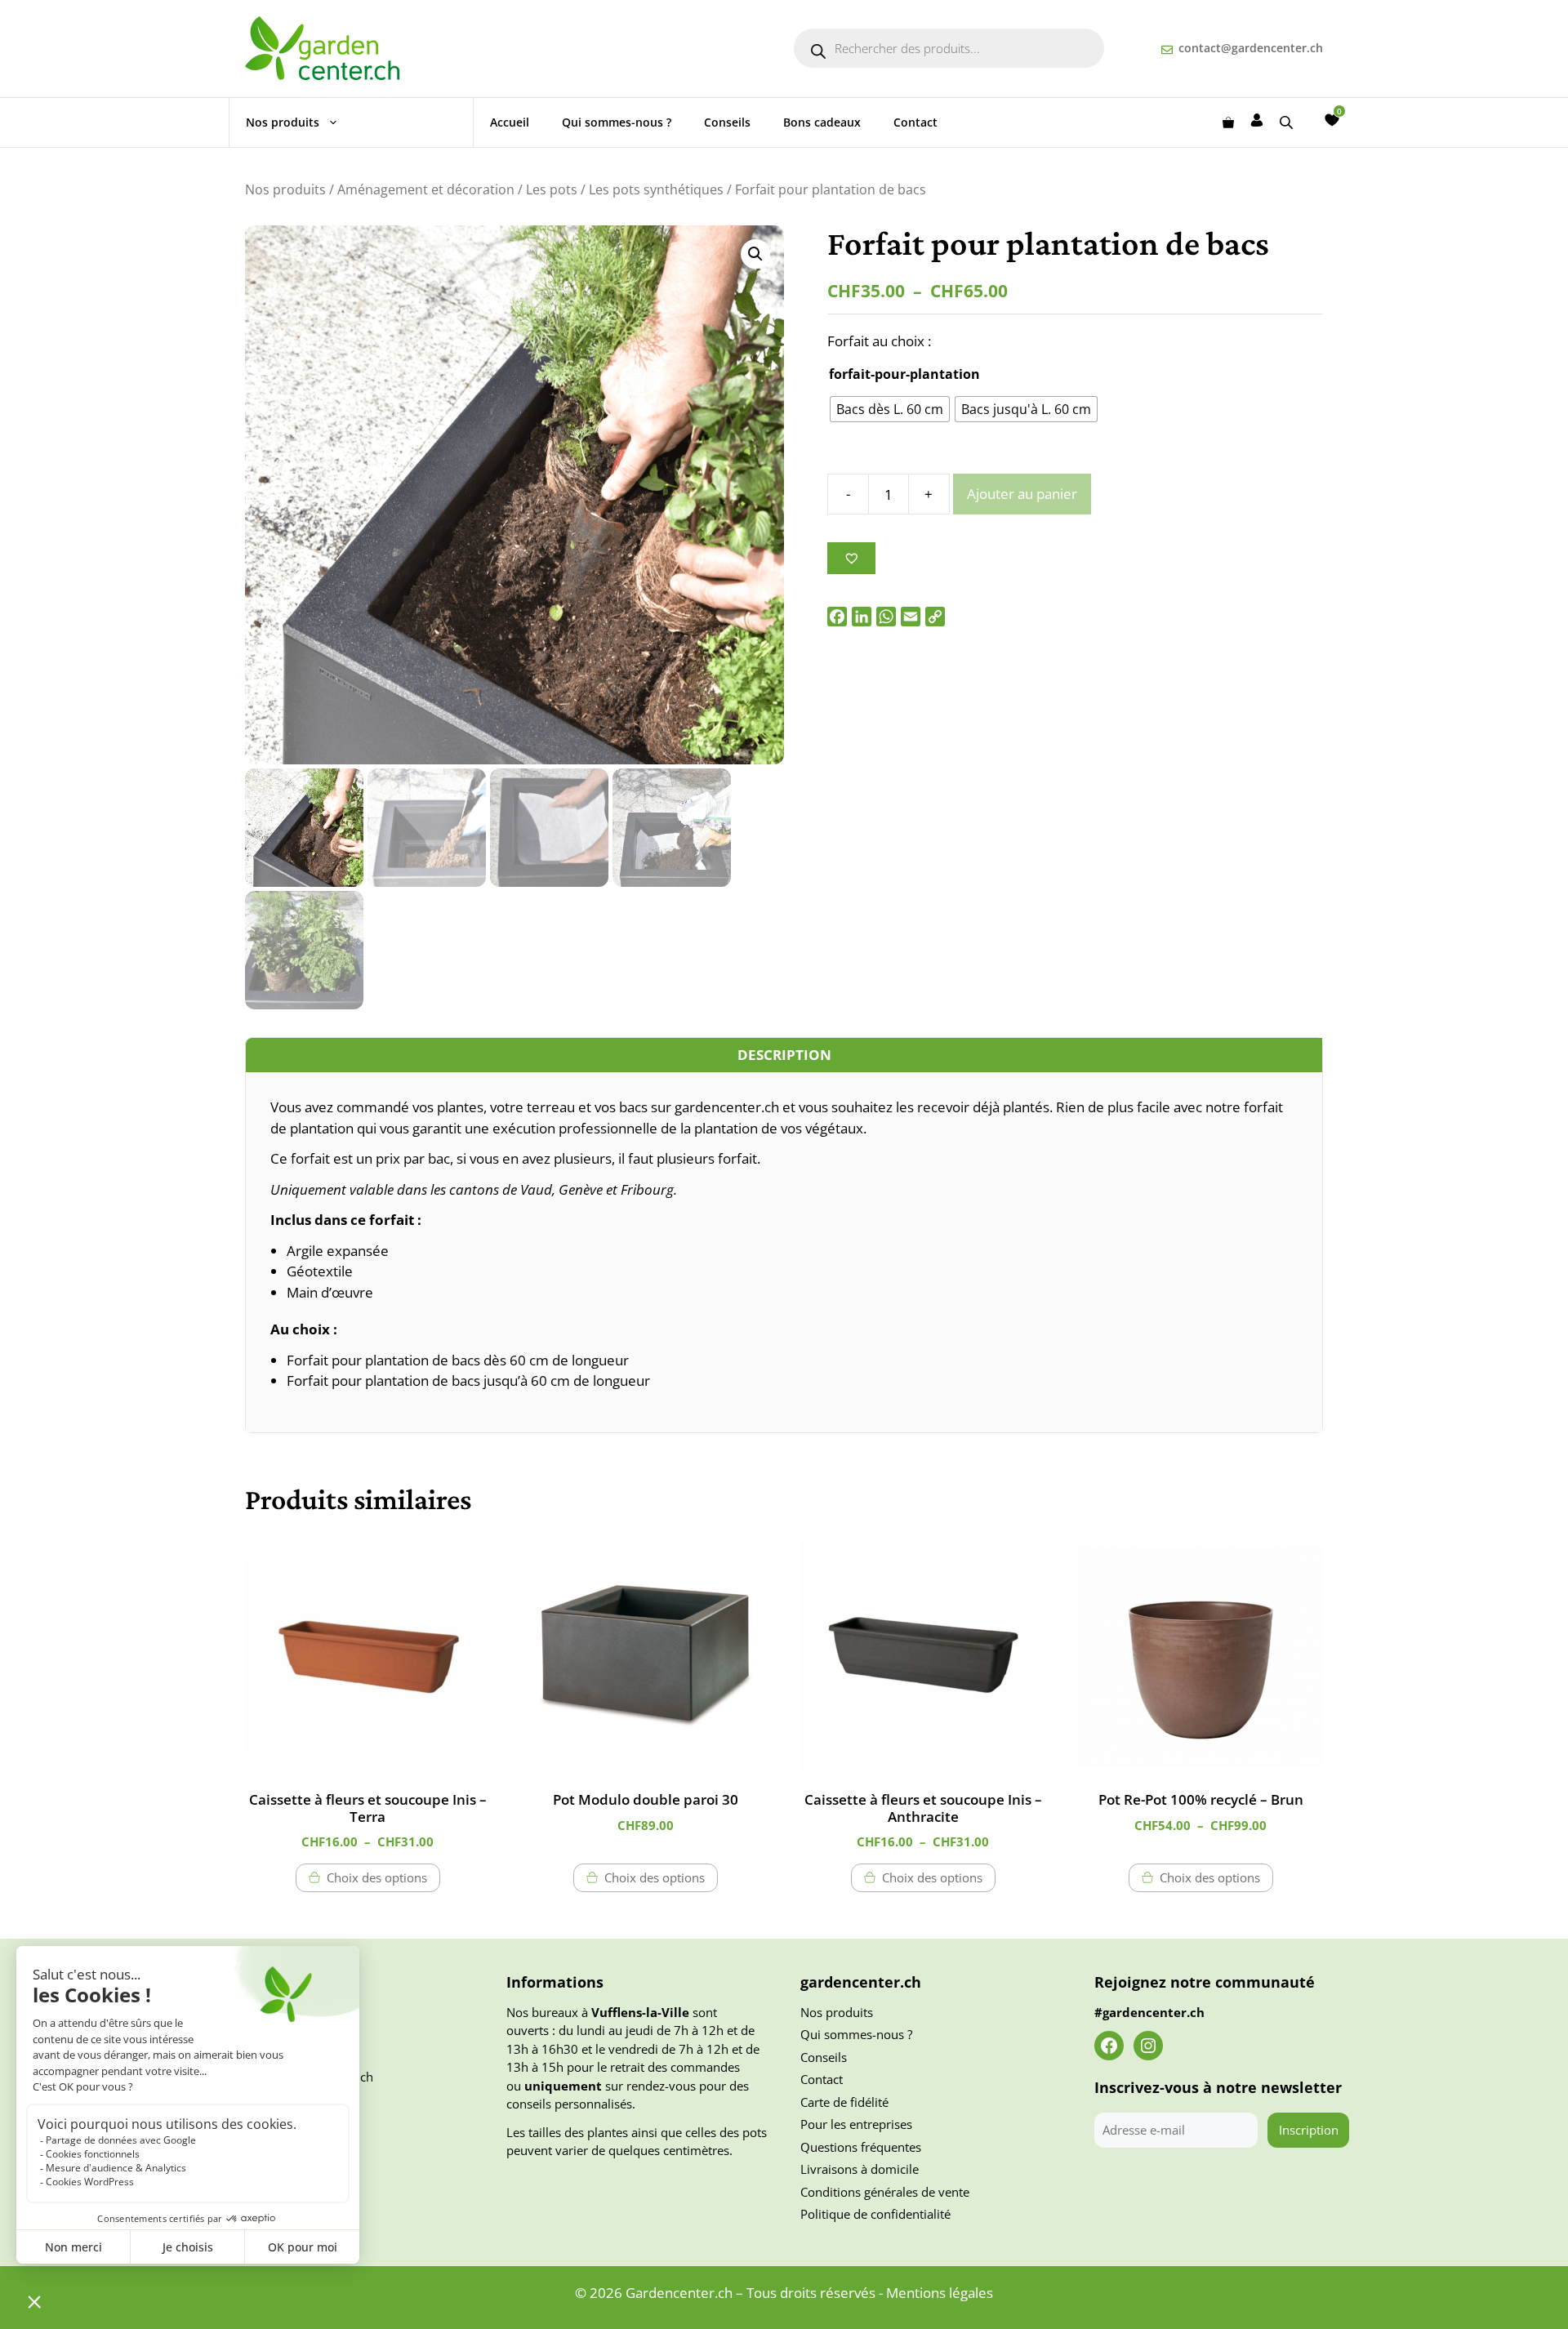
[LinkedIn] (862, 617)
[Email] (911, 617)
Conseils (727, 122)
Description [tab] (784, 1055)
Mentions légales (940, 2293)
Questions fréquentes (861, 2147)
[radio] (890, 409)
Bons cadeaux (822, 122)
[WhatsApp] (886, 617)
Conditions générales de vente (885, 2192)
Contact (915, 122)
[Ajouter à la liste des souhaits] (851, 558)
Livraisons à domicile (860, 2169)
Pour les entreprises (856, 2124)
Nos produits (283, 122)
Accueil (510, 122)
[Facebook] (837, 617)
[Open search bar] (1288, 122)
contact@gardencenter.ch (1251, 48)
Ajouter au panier (1022, 494)
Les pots (552, 189)
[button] (755, 254)
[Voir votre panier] (1228, 122)
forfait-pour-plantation (904, 374)
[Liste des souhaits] (1332, 120)
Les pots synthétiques (656, 189)
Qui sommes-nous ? (617, 122)
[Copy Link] (935, 617)
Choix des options (377, 1877)
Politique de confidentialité (875, 2214)
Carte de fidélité (844, 2102)
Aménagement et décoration (426, 189)
